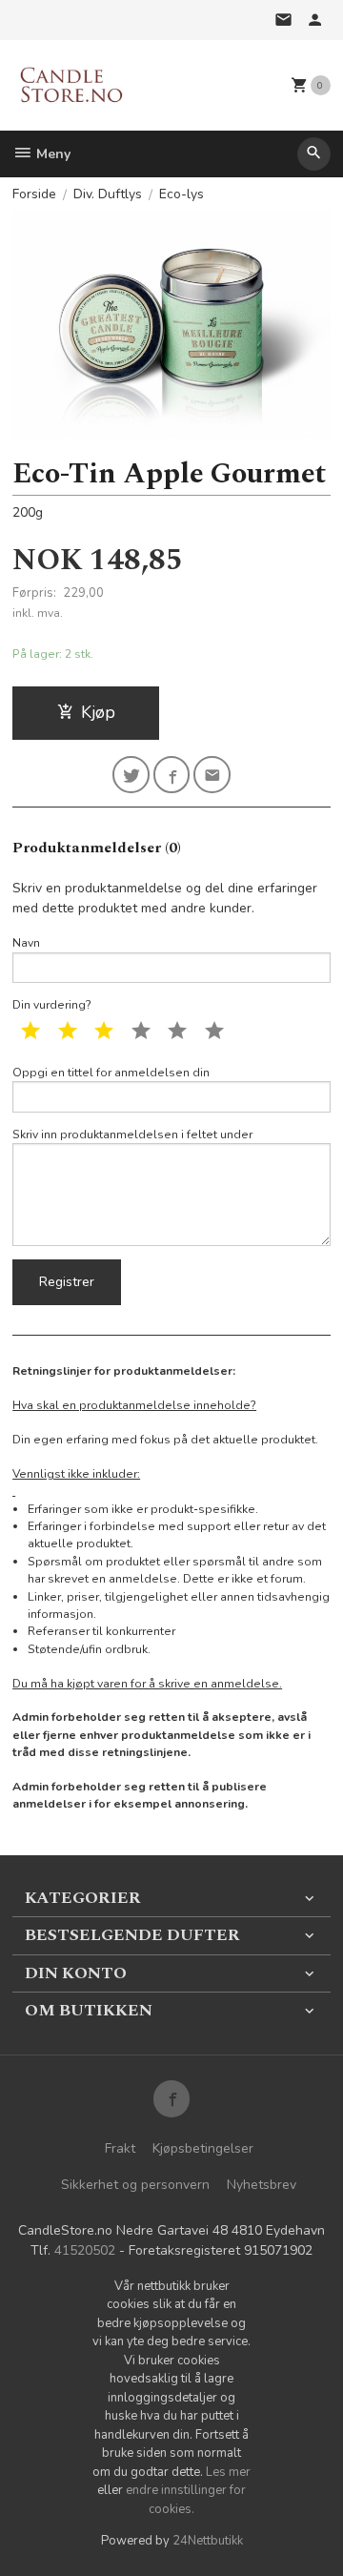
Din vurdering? (52, 1005)
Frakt (120, 2148)
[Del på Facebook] (172, 775)
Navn (26, 943)
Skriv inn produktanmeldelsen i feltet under (132, 1135)
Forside (34, 194)
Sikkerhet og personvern (135, 2185)
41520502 (85, 2250)
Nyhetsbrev (262, 2185)
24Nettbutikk (208, 2541)
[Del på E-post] (212, 775)
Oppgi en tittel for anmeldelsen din (111, 1073)
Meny (51, 154)
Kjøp (98, 712)
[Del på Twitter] (131, 775)
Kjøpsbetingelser (203, 2148)
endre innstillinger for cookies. (186, 2500)
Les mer (228, 2472)
